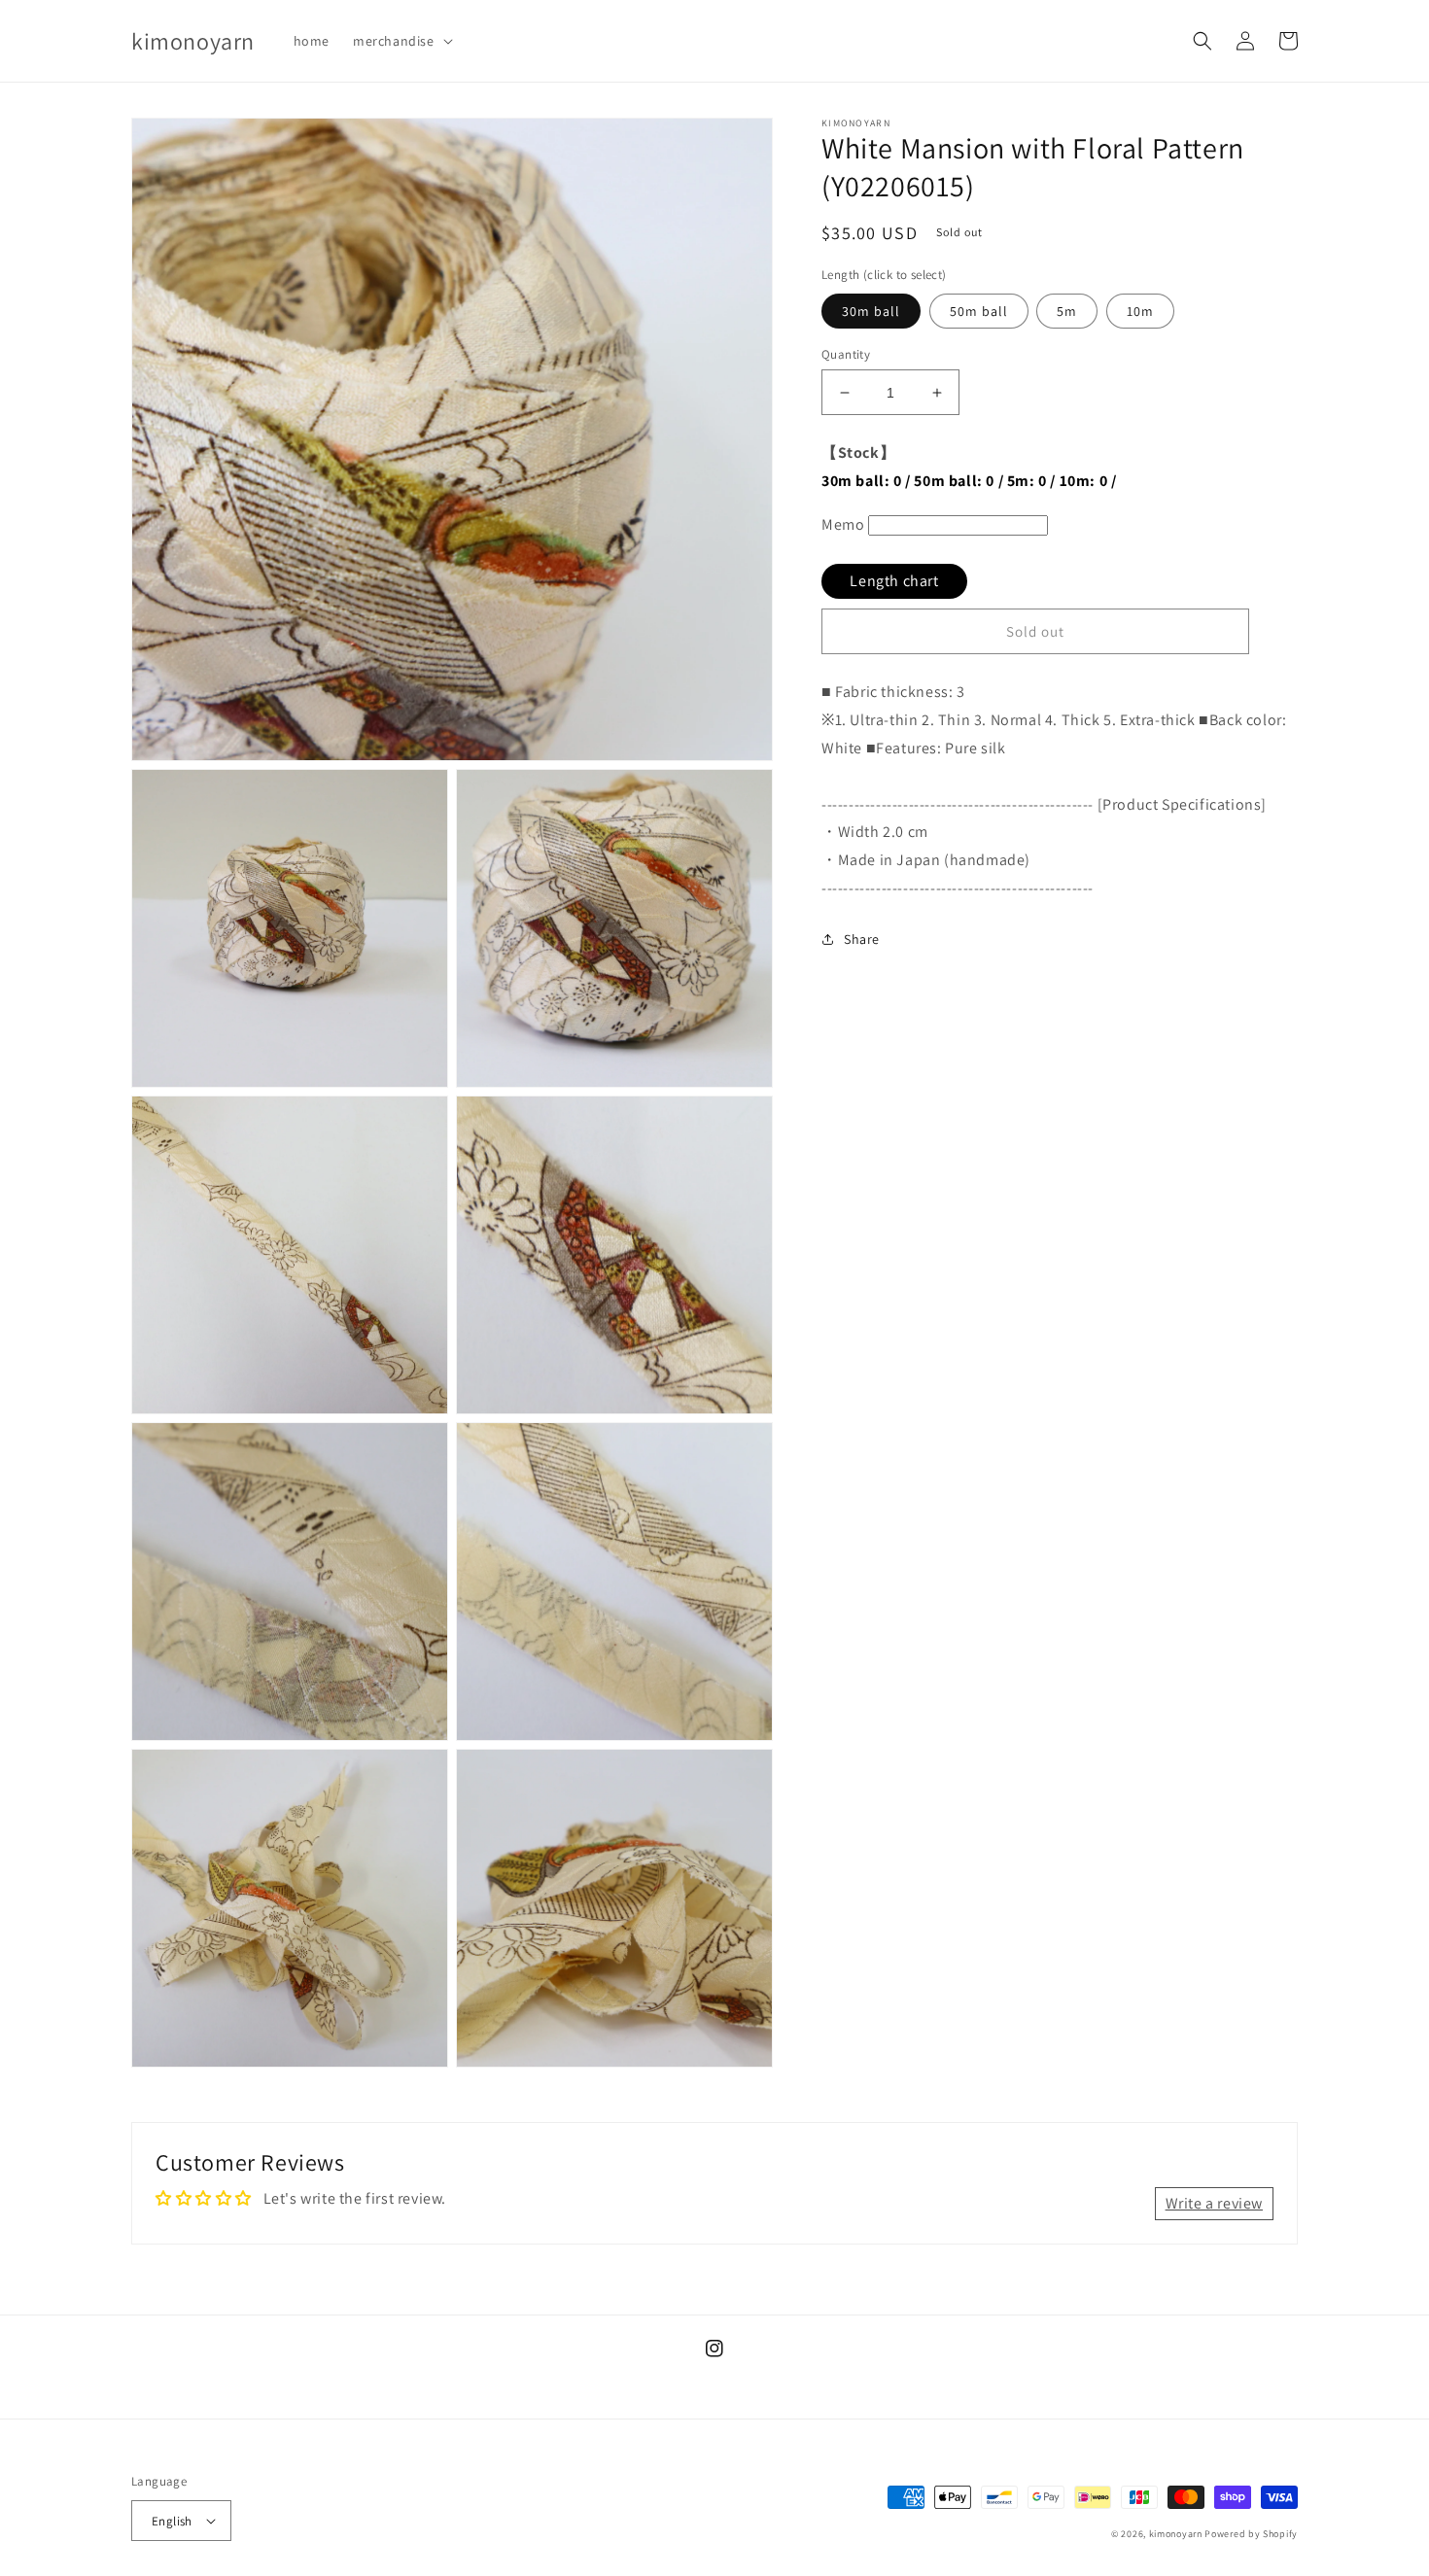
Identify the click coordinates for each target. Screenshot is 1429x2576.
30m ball (871, 311)
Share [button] (862, 939)
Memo (843, 524)
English (172, 2521)
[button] (401, 41)
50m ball (979, 311)
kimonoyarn (1176, 2534)
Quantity (846, 354)
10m (1140, 311)
